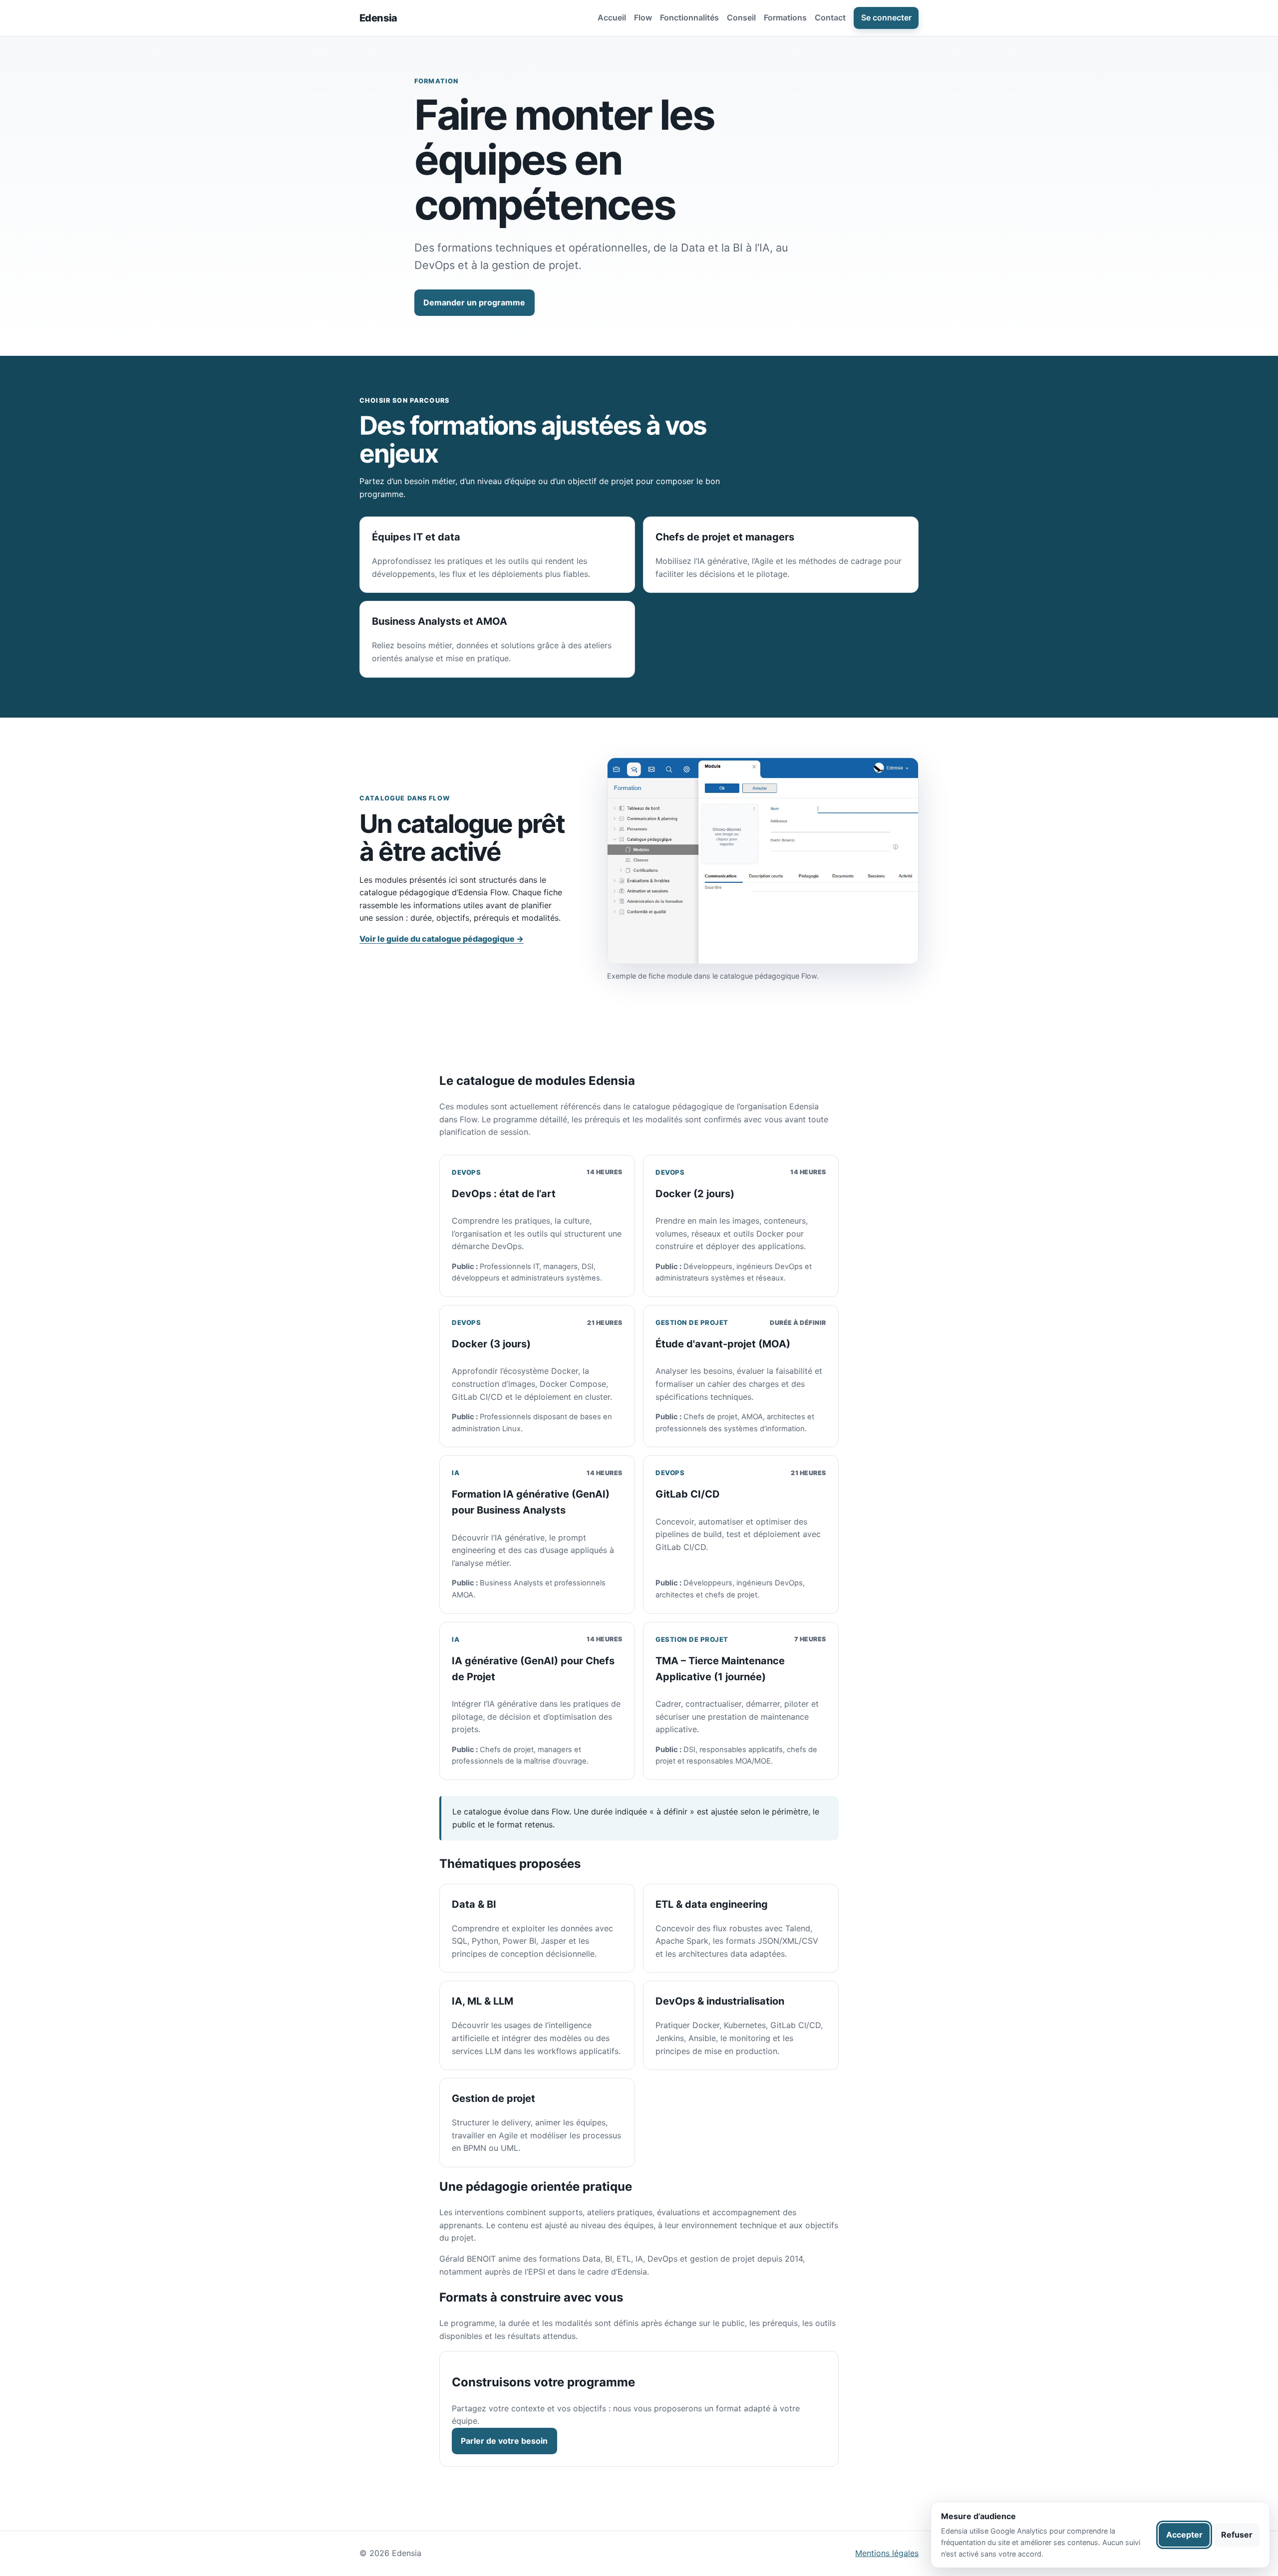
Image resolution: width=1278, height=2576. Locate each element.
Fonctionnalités (689, 17)
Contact (830, 17)
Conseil (741, 17)
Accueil (612, 17)
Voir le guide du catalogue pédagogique (442, 939)
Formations (785, 17)
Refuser (1237, 2535)
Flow (643, 17)
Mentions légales (887, 2553)
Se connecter (886, 17)
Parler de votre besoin (504, 2441)
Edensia (378, 18)
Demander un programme (474, 302)
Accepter (1184, 2535)
